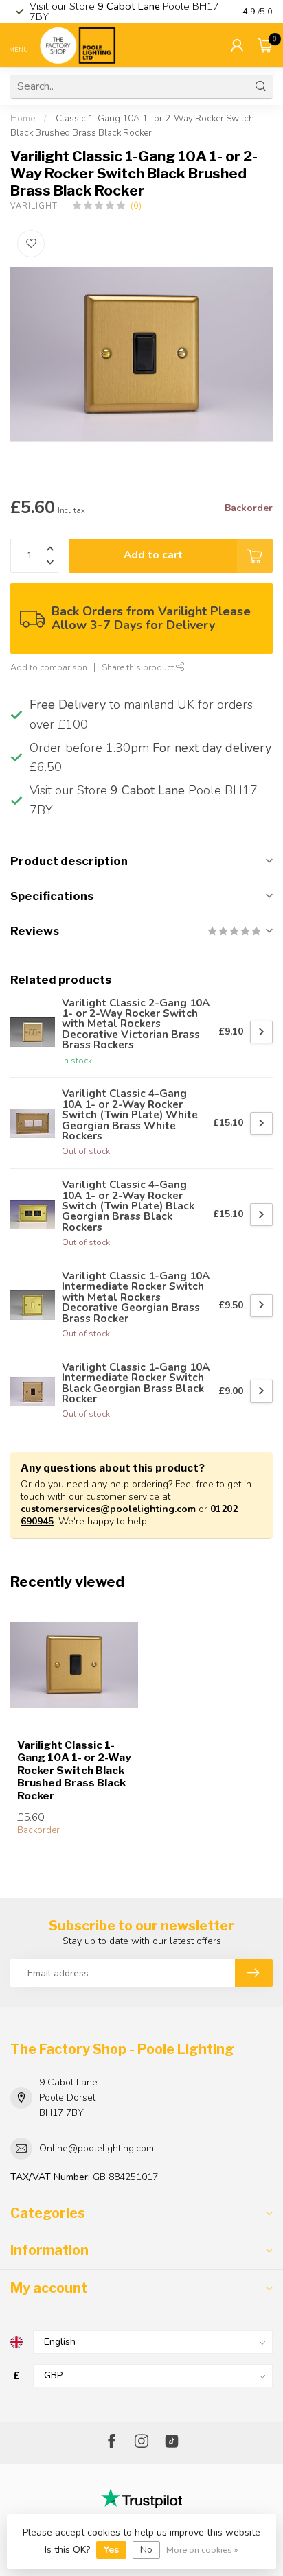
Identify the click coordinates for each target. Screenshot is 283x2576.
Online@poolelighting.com (97, 2148)
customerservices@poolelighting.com (108, 1509)
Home (23, 119)
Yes (111, 2550)
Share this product (139, 667)
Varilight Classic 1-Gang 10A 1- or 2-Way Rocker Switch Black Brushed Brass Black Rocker (74, 1771)
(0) (136, 205)
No (146, 2550)
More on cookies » (202, 2550)
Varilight (34, 206)
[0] (265, 45)
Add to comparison (49, 667)
